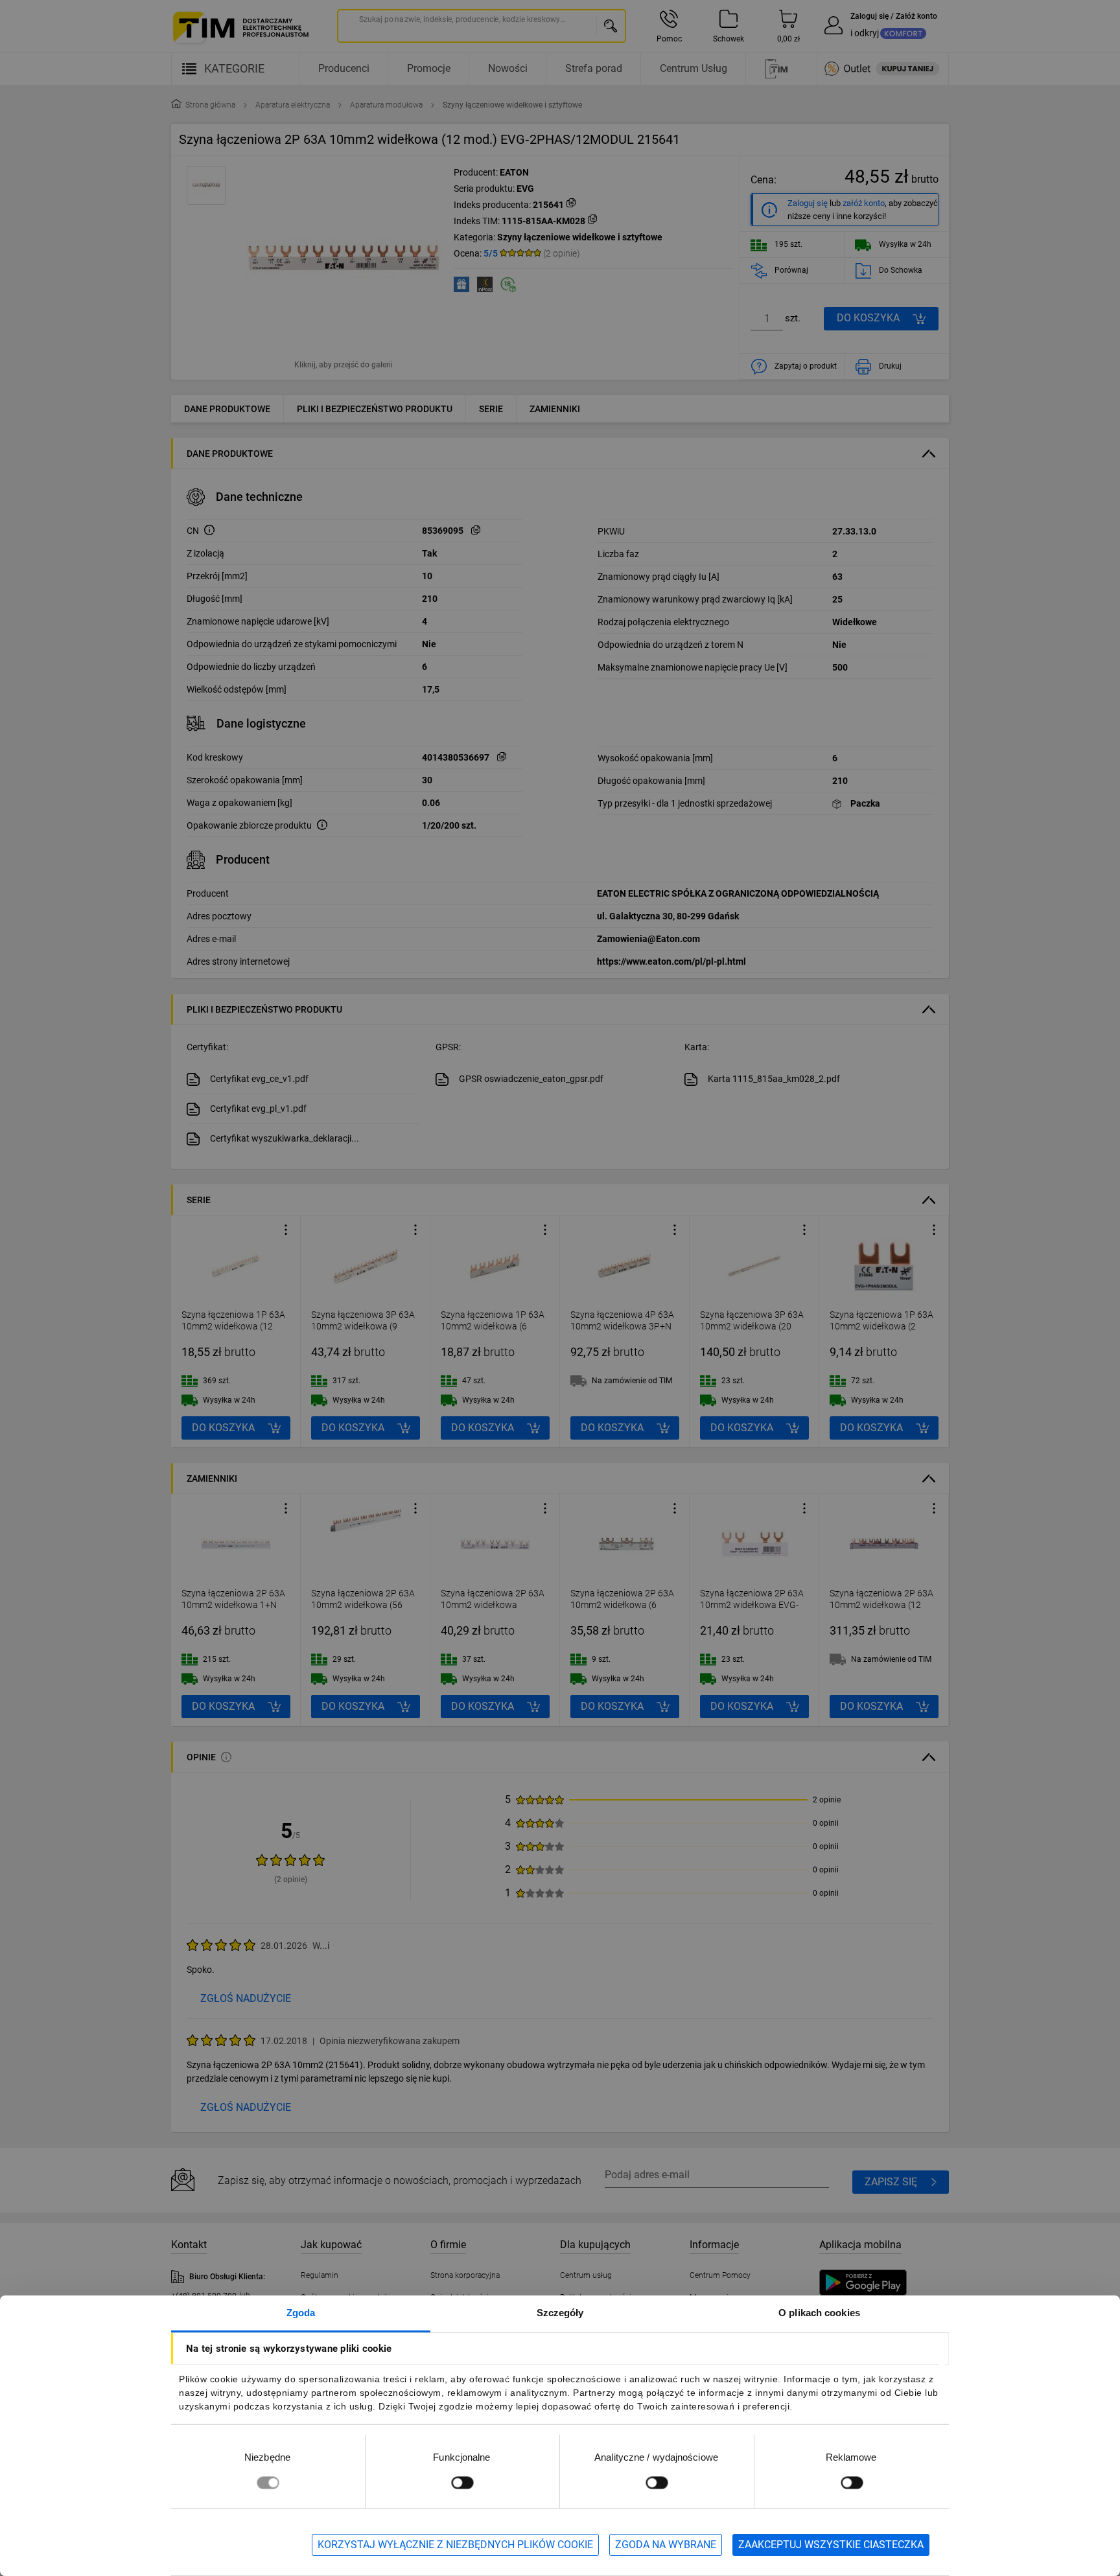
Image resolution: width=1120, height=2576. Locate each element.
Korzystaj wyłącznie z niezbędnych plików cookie (455, 2545)
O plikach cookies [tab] (819, 2313)
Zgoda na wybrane (666, 2545)
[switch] (462, 2482)
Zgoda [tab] (301, 2313)
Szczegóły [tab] (560, 2313)
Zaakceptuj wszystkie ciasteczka (831, 2545)
